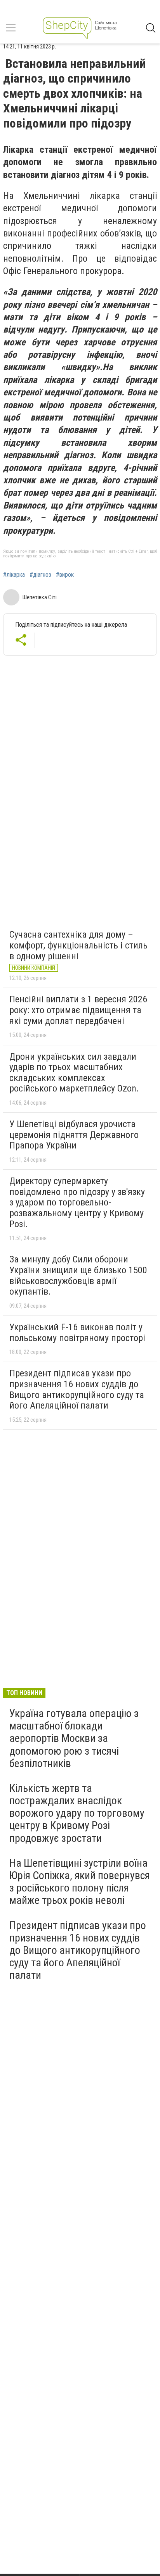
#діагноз (40, 575)
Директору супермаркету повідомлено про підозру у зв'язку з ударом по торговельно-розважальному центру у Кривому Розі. (77, 1202)
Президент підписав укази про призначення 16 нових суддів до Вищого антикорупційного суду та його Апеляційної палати (77, 1389)
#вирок (65, 575)
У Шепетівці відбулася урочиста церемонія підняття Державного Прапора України (74, 1135)
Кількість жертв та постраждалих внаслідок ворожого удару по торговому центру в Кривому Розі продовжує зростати (77, 1813)
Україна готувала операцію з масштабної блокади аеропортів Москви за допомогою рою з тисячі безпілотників (74, 1738)
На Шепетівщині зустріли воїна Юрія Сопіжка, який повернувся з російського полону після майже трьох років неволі (80, 1882)
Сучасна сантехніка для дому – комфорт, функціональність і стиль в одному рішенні (78, 945)
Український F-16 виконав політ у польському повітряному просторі (77, 1333)
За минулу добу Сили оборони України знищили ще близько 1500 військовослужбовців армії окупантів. (78, 1275)
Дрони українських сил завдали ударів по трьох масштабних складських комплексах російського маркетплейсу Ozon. (74, 1073)
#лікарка (14, 575)
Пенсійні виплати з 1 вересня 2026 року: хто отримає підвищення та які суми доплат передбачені (78, 1010)
